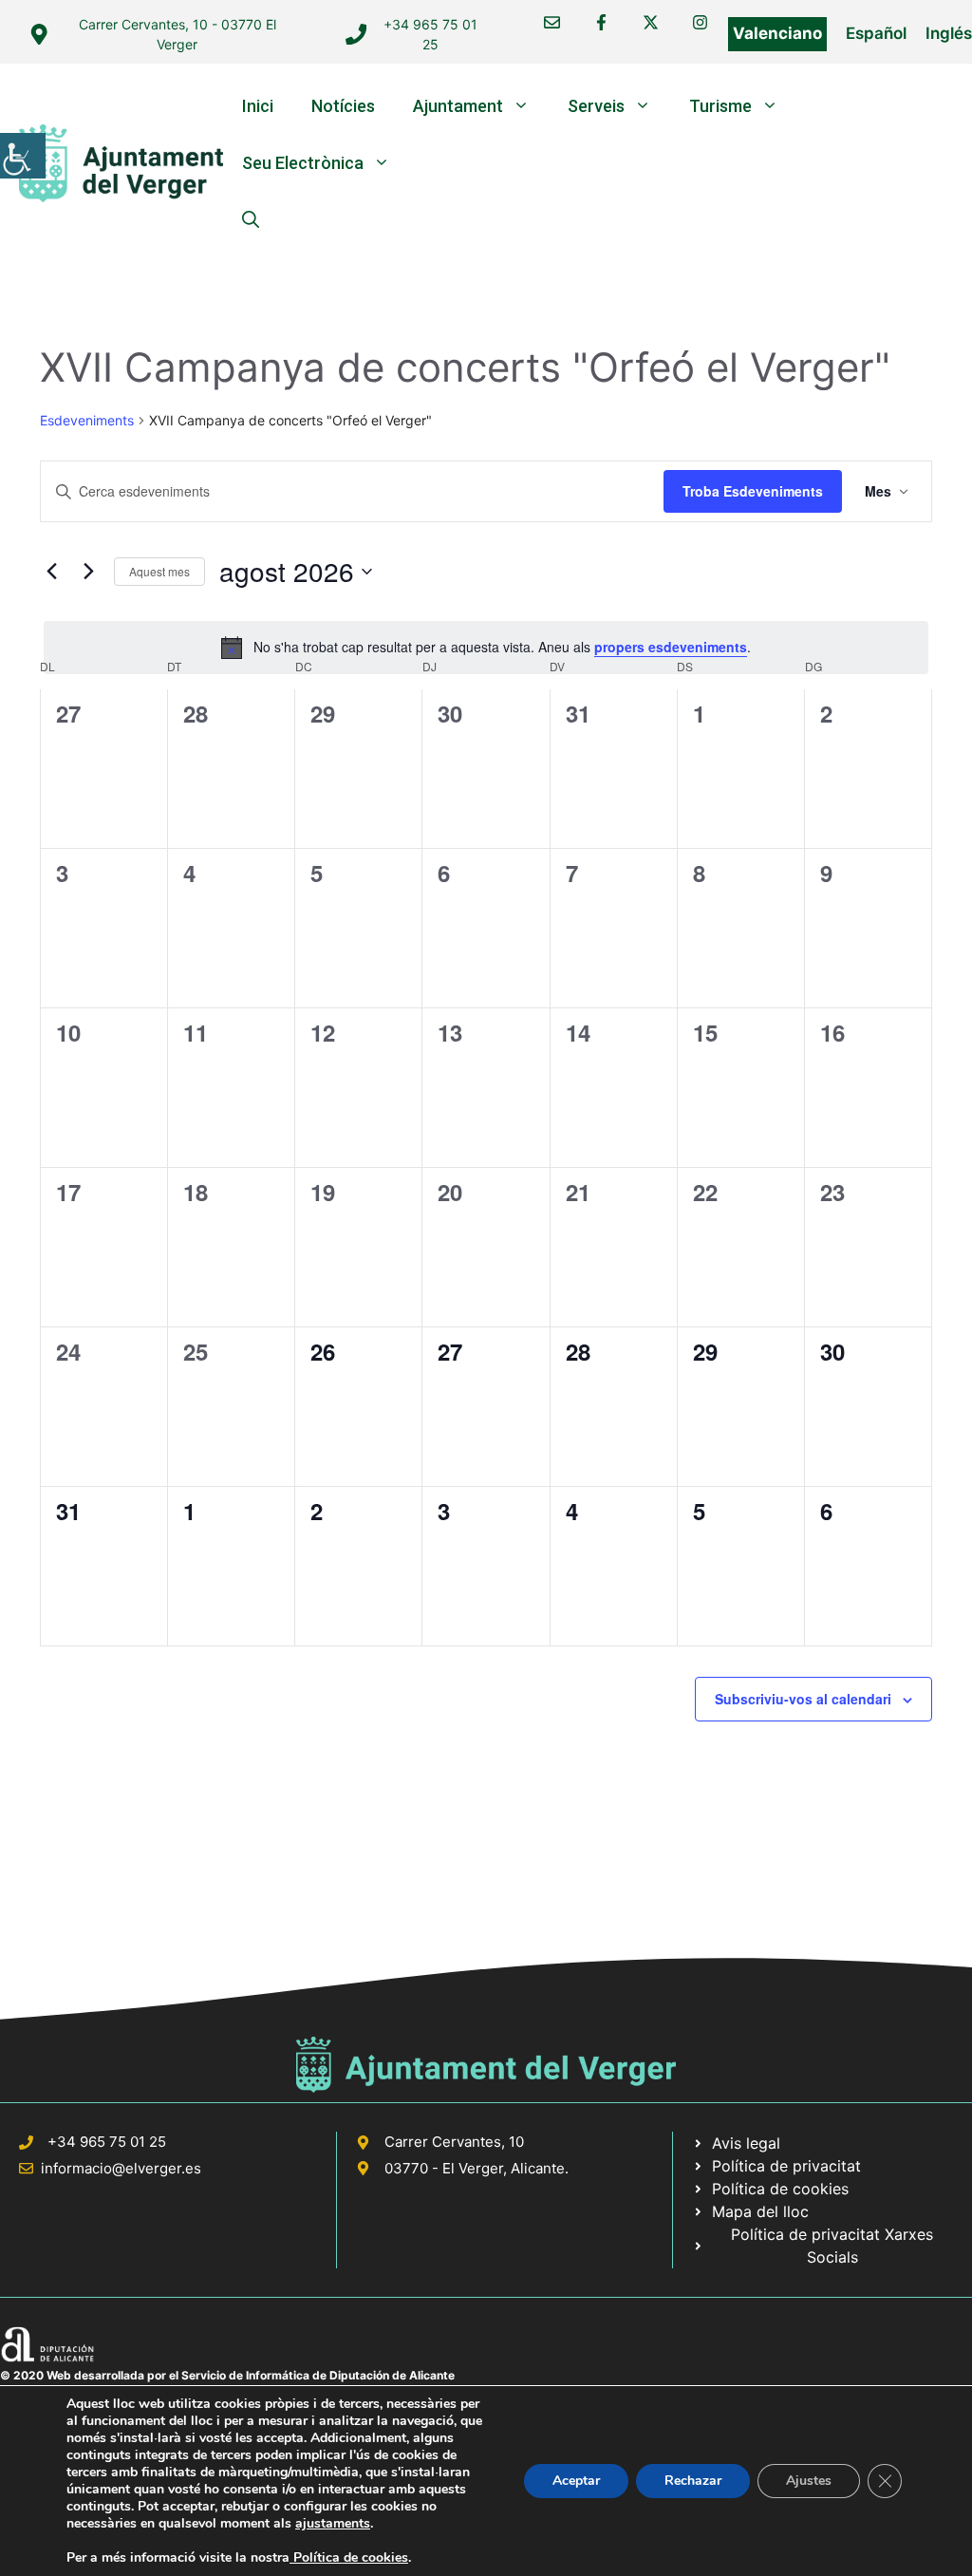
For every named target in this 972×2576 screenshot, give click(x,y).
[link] (23, 156)
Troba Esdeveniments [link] (753, 491)
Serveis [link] (596, 106)
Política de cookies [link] (349, 2557)
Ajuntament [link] (458, 106)
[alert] (486, 648)
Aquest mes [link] (159, 571)
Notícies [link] (343, 106)
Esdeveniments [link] (87, 420)
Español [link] (876, 33)
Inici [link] (258, 106)
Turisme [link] (720, 106)
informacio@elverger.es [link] (121, 2168)
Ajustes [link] (809, 2481)
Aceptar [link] (576, 2481)
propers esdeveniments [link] (671, 647)
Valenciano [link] (777, 33)
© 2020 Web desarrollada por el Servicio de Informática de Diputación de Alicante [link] (227, 2375)
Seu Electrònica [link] (303, 163)
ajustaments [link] (333, 2524)
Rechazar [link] (693, 2481)
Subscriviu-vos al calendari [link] (803, 1699)
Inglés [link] (949, 33)
